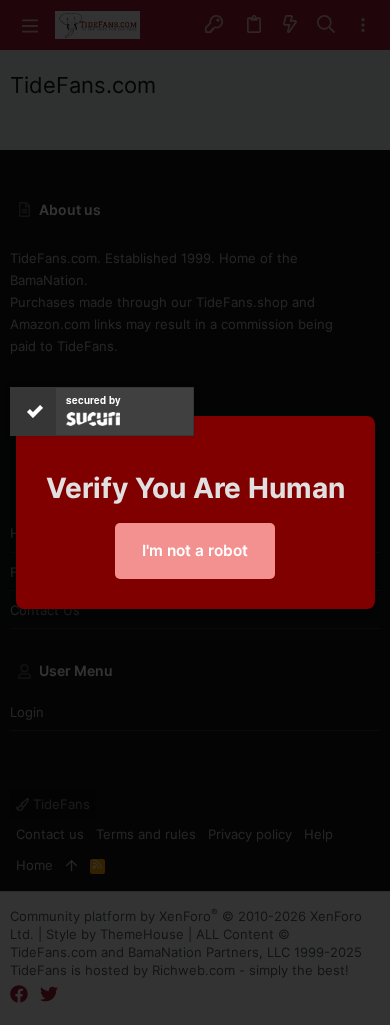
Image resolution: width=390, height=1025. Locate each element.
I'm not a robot (195, 550)
